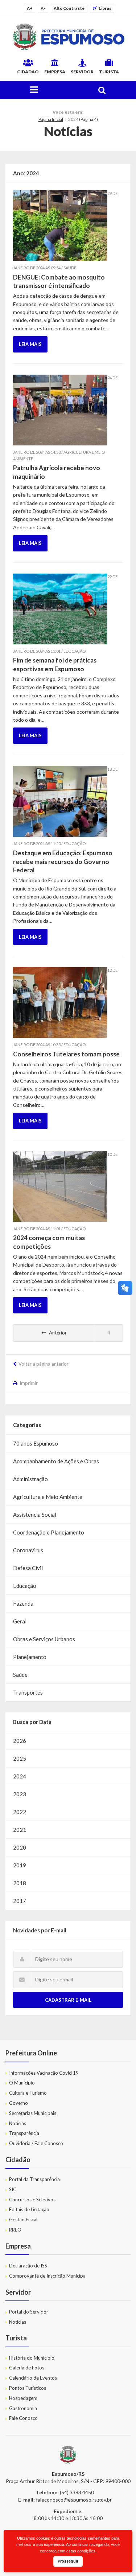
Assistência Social (35, 1515)
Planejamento (30, 1657)
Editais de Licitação (29, 2209)
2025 (20, 1758)
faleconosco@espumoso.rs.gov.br (74, 2500)
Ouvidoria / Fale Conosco (36, 2143)
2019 (20, 1865)
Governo (18, 2103)
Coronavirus (28, 1550)
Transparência (24, 2133)
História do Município (32, 2358)
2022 (20, 1812)
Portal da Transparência (34, 2179)
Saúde (20, 1675)
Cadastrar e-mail (68, 2000)
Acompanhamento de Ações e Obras (56, 1461)
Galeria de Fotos (27, 2368)
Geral (20, 1621)
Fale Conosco (23, 2418)
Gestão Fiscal (23, 2220)
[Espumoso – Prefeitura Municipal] (68, 37)
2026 (20, 1741)
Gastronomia (23, 2408)
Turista (109, 72)
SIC (13, 2189)
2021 (20, 1830)
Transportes (28, 1692)
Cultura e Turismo (28, 2093)
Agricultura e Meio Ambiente (48, 1497)
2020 (20, 1847)
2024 (20, 1776)
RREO (15, 2230)
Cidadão (28, 72)
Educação (25, 1586)
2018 (20, 1883)
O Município (22, 2083)
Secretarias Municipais (33, 2113)
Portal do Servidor (29, 2312)
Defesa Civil (28, 1568)
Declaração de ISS (28, 2266)
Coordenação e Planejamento (49, 1532)
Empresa (55, 72)
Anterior (58, 1333)
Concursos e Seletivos (32, 2200)
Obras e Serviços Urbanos (44, 1639)
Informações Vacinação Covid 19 (44, 2073)
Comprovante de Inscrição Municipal (48, 2276)
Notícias (18, 2123)
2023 (20, 1794)
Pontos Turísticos (28, 2388)
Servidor (82, 72)
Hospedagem (23, 2398)
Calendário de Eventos (33, 2378)
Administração (30, 1479)
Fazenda (23, 1603)
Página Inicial (51, 119)
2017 (20, 1901)
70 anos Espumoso (36, 1443)
